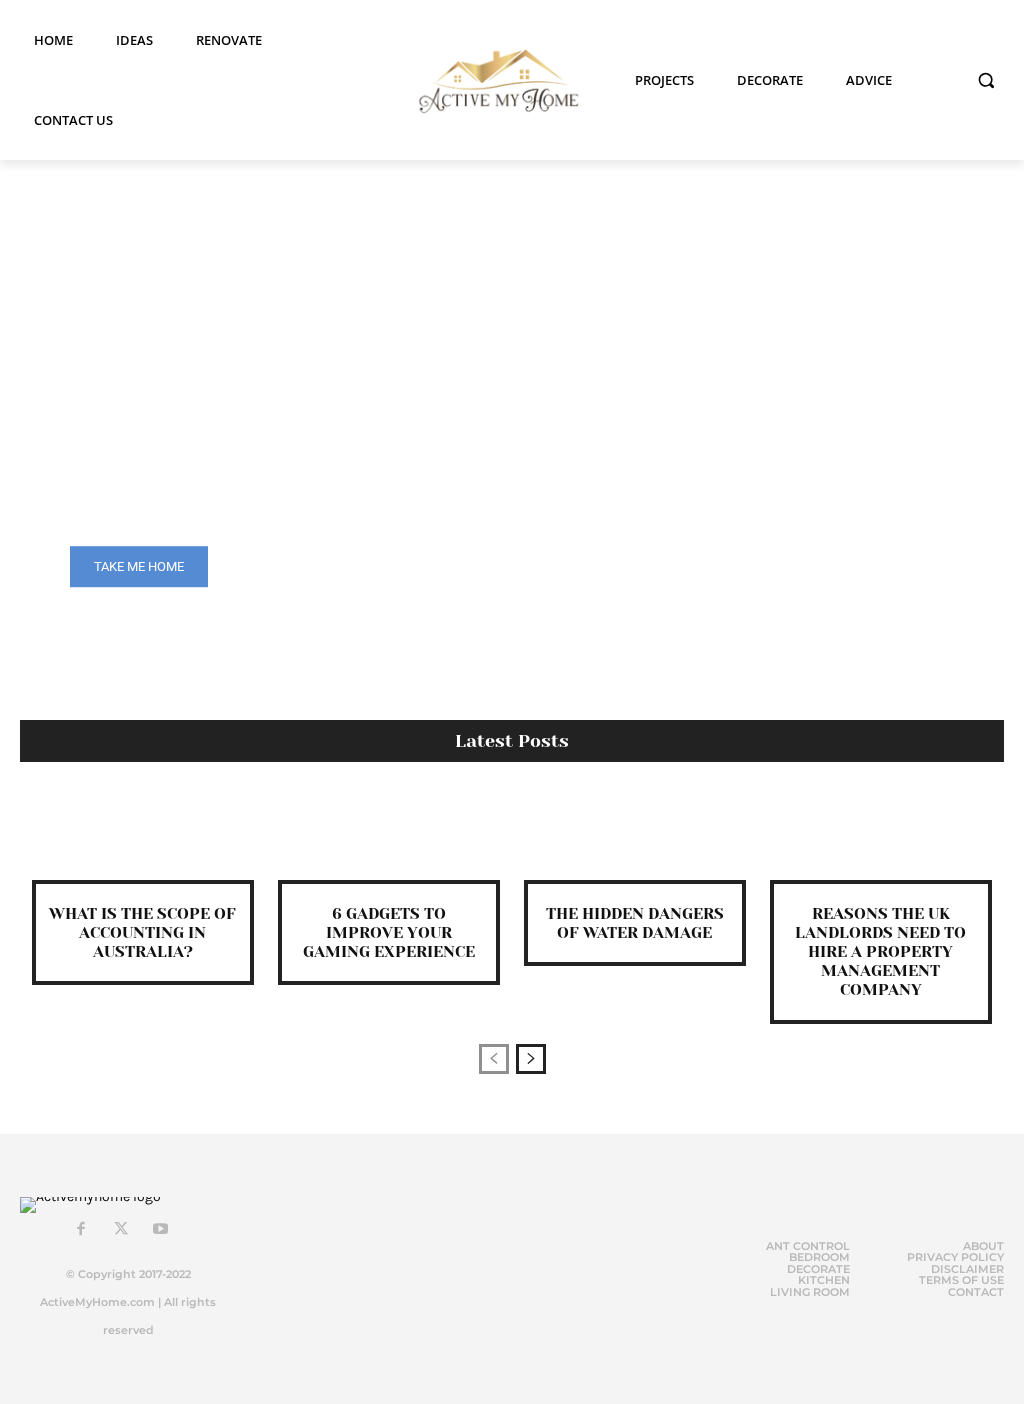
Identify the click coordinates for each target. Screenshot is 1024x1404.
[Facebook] (81, 1230)
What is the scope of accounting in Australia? (142, 932)
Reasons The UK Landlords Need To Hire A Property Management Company (880, 952)
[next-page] (531, 1059)
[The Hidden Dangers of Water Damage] (635, 836)
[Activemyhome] (492, 80)
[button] (986, 80)
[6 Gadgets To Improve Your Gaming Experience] (389, 836)
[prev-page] (494, 1059)
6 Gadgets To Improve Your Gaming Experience (389, 932)
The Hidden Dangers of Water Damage (635, 923)
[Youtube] (161, 1230)
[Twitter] (121, 1230)
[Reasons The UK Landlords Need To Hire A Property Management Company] (881, 836)
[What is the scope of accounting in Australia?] (143, 836)
